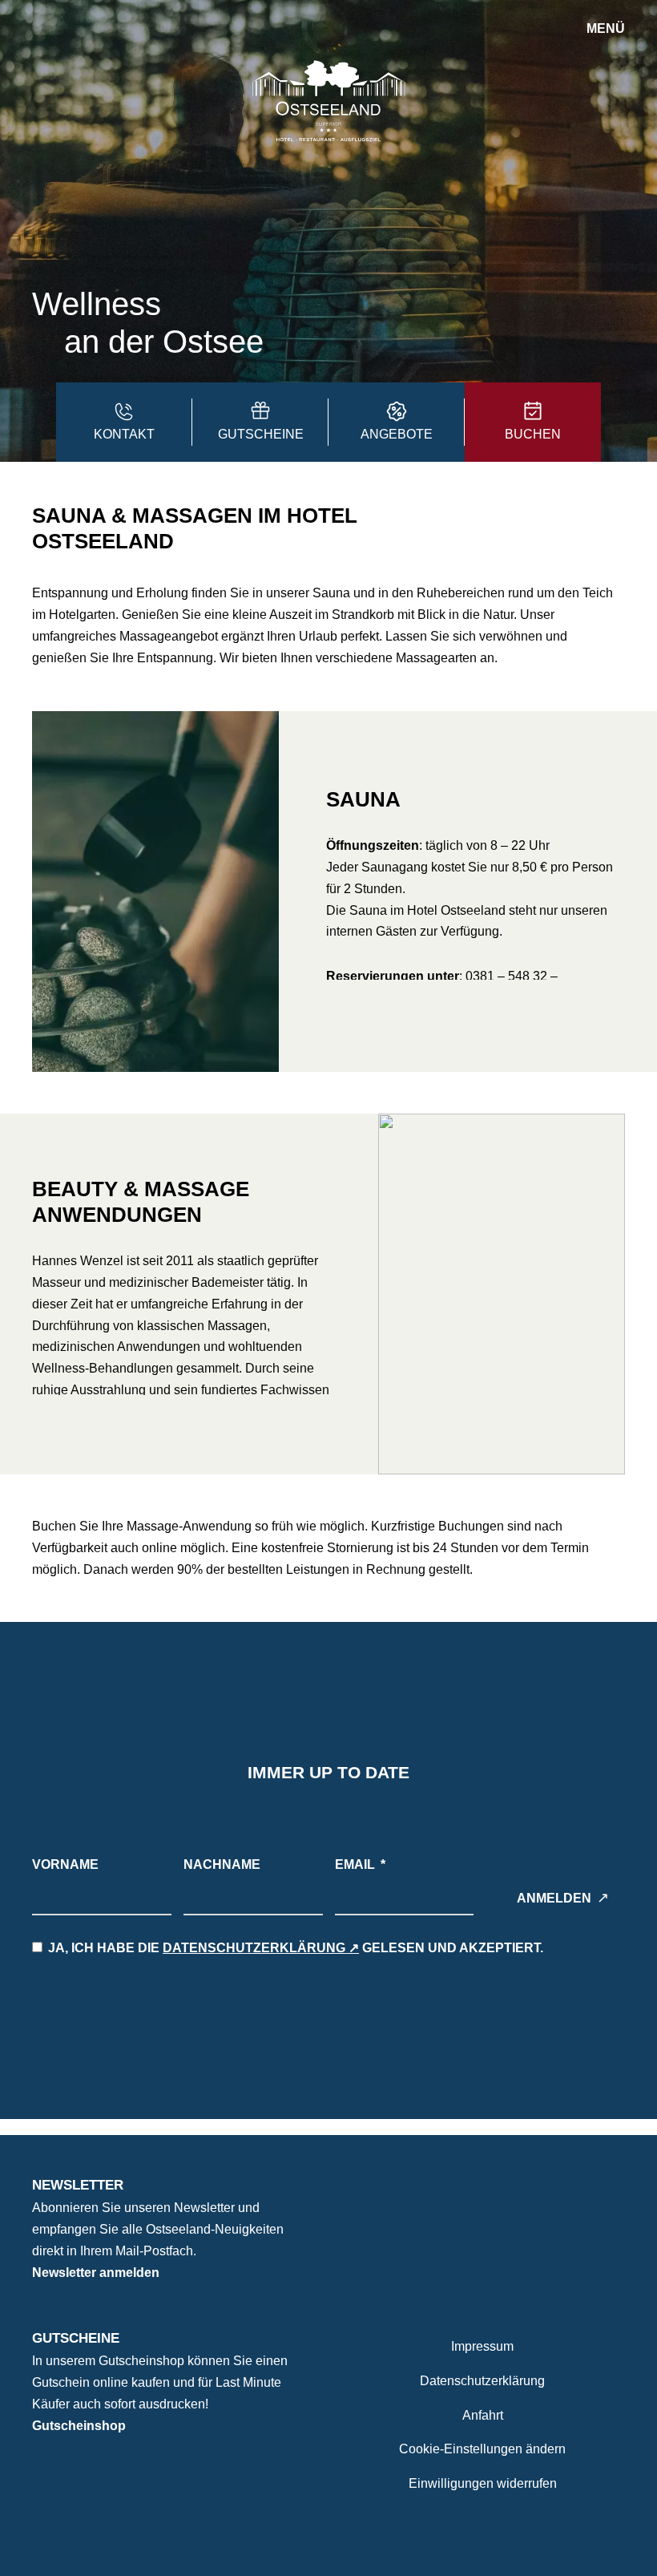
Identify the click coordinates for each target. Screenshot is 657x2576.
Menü (606, 28)
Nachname (222, 1864)
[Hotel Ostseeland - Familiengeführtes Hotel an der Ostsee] (328, 100)
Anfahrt (483, 2415)
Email (355, 1864)
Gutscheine (76, 2338)
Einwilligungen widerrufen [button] (483, 2483)
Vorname (65, 1864)
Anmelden (554, 1898)
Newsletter (78, 2185)
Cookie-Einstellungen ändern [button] (482, 2449)
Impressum (482, 2346)
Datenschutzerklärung (254, 1948)
